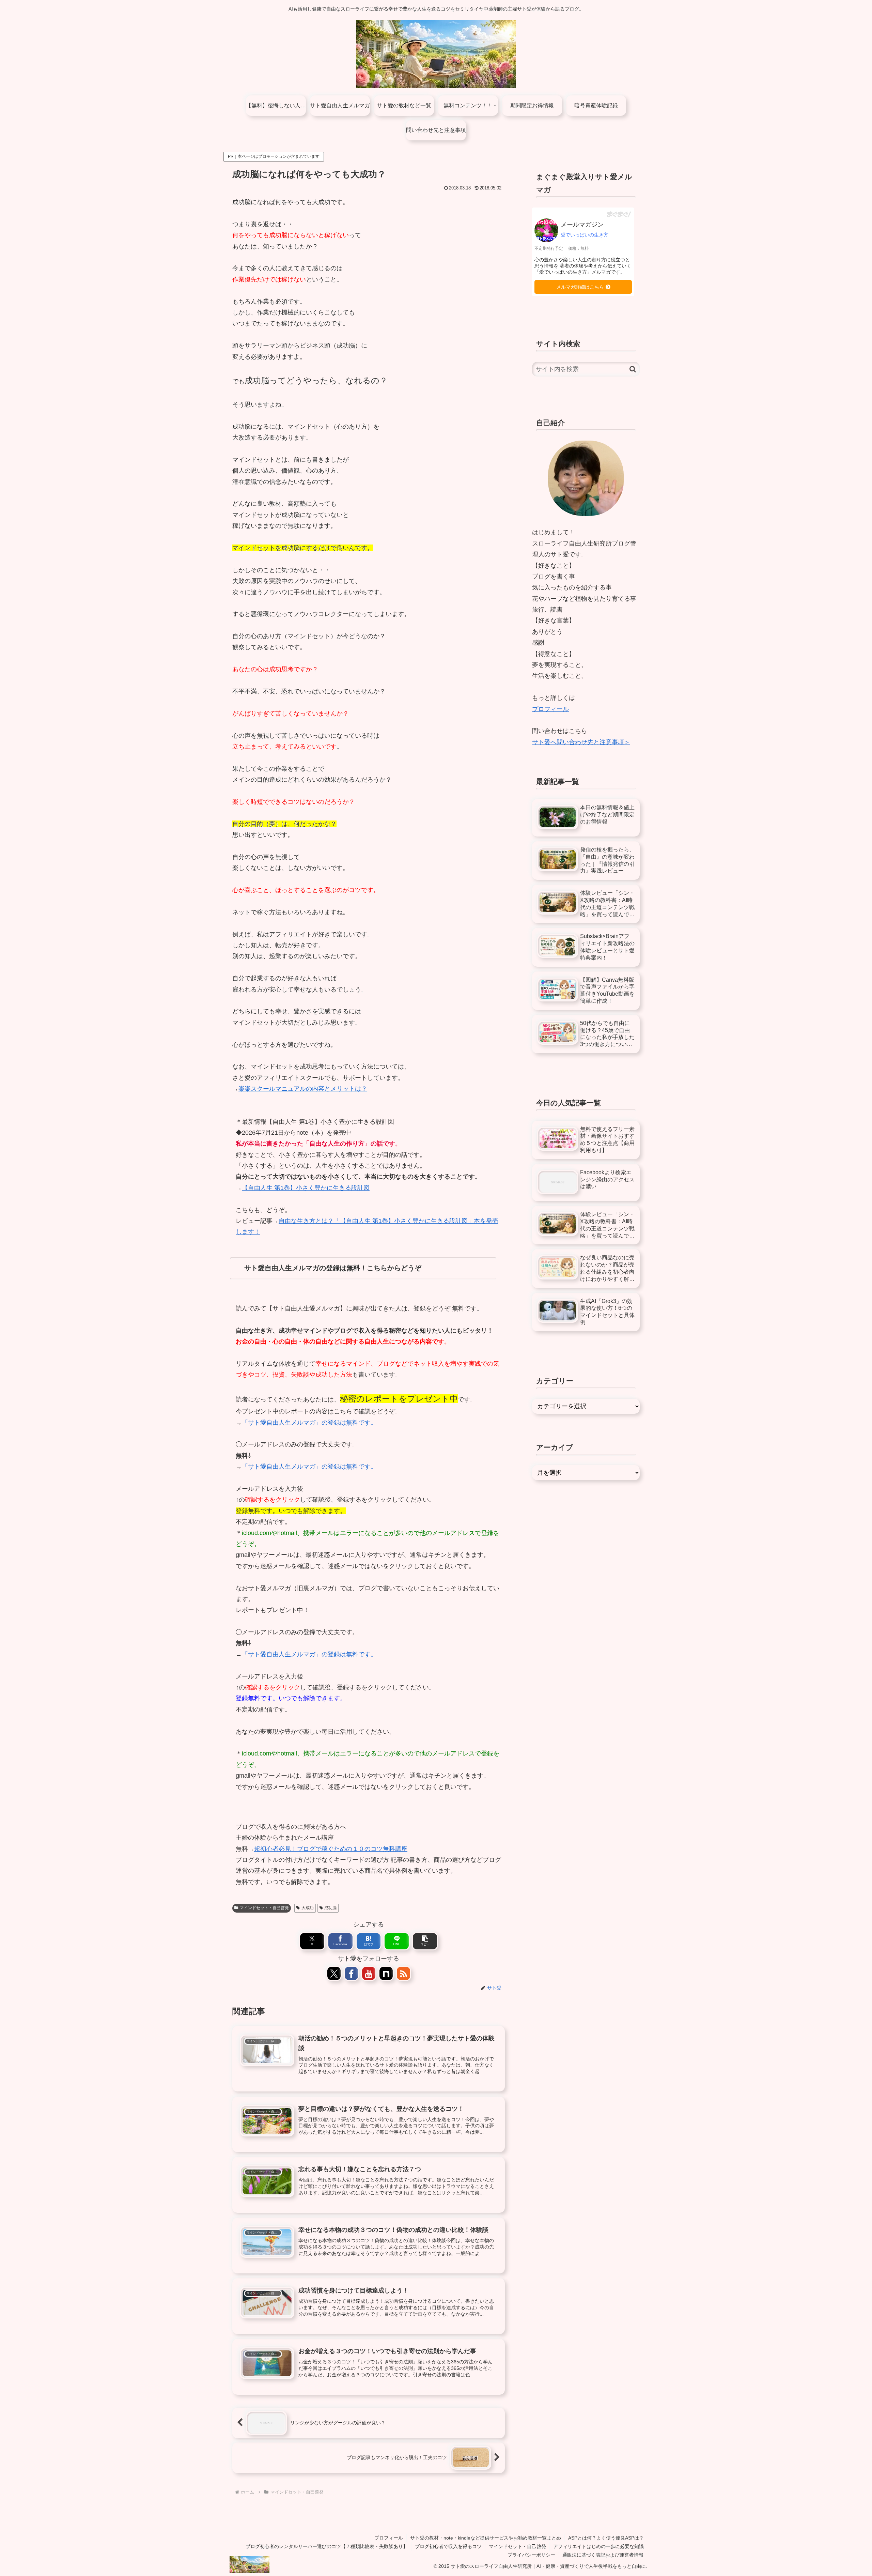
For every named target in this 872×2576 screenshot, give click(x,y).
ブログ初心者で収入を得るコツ (448, 2546)
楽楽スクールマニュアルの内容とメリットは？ (303, 1089)
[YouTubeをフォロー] (369, 1973)
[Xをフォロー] (334, 1973)
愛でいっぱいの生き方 (585, 235)
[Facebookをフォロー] (351, 1973)
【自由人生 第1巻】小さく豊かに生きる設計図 (306, 1188)
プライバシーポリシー (531, 2555)
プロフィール (550, 709)
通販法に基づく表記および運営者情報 (603, 2555)
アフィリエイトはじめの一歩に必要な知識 (598, 2546)
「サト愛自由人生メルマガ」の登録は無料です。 (309, 1423)
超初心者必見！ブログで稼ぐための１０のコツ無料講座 (331, 1849)
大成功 (308, 1908)
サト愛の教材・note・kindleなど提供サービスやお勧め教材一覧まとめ (486, 2538)
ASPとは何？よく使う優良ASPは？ (606, 2538)
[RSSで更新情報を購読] (403, 1973)
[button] (425, 1941)
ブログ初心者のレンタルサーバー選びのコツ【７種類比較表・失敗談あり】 (327, 2546)
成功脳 (330, 1908)
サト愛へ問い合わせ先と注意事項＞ (581, 742)
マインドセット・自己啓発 (264, 1908)
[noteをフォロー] (386, 1973)
